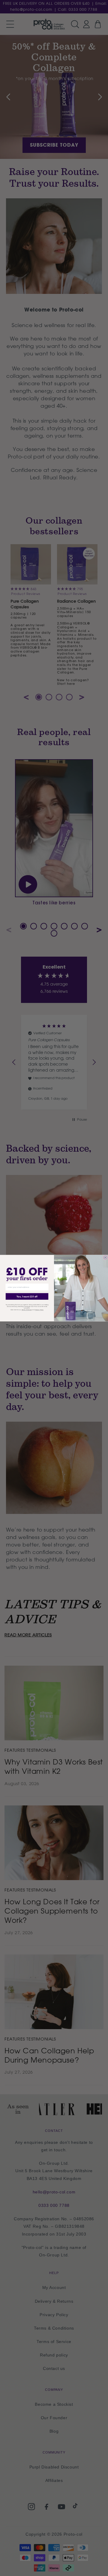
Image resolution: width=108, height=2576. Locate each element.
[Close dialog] (105, 1257)
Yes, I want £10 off (27, 1296)
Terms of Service (27, 1310)
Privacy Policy (39, 1310)
